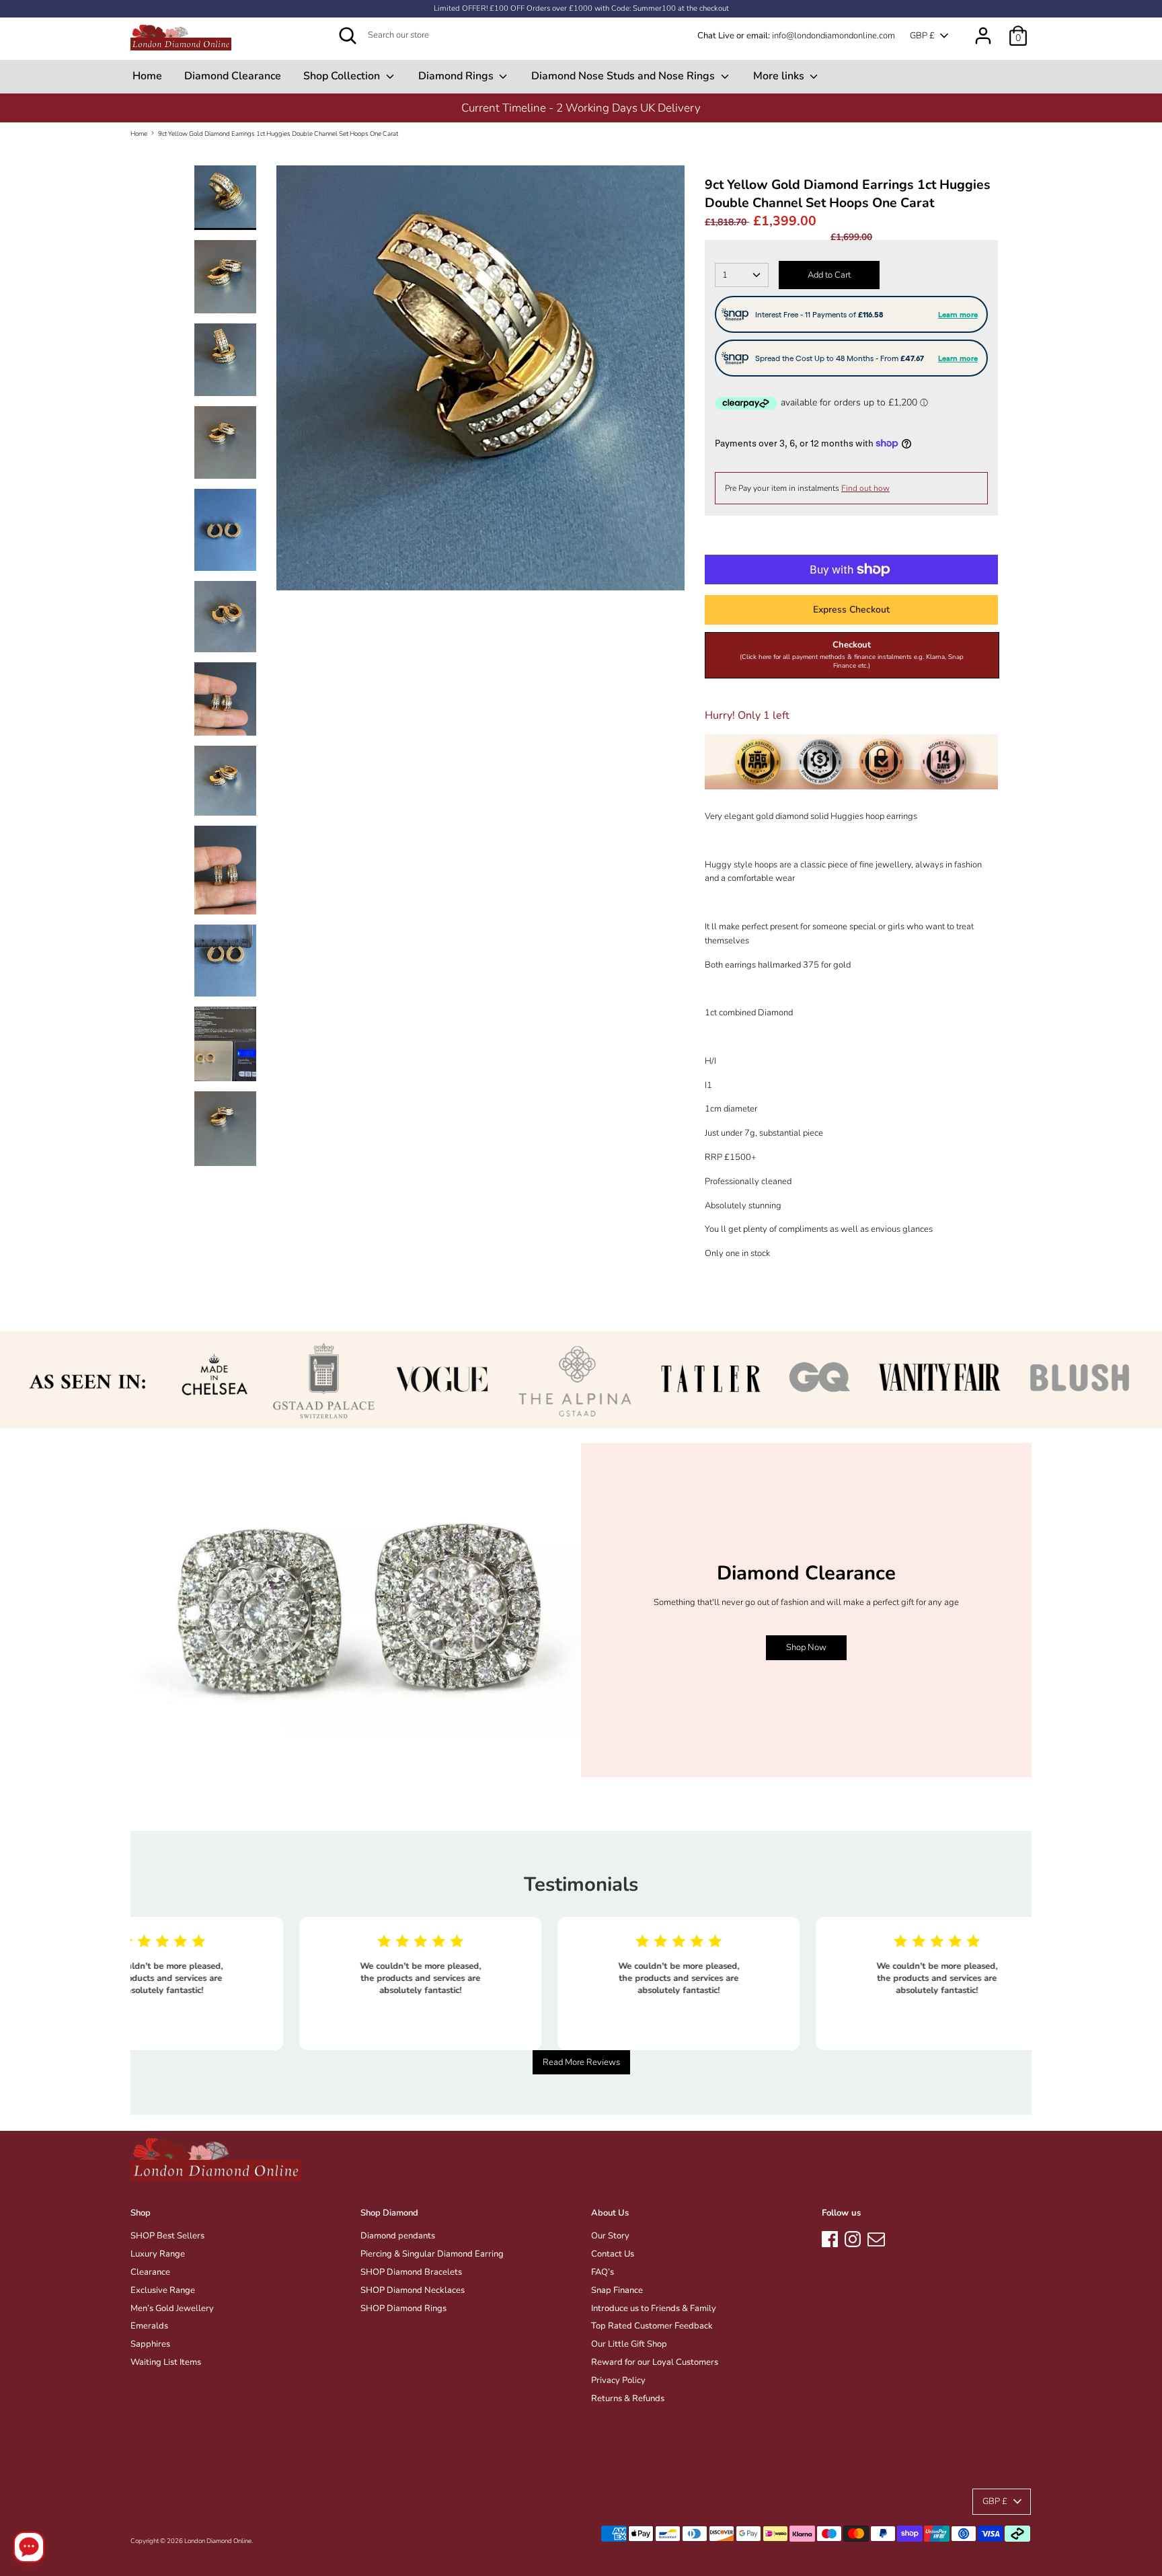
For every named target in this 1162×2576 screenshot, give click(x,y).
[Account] (983, 29)
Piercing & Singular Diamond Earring (432, 2254)
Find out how (865, 488)
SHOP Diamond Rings (403, 2308)
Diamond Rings (457, 76)
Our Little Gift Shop (629, 2344)
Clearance (150, 2272)
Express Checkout (851, 610)
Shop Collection (343, 76)
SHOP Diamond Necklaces (413, 2290)
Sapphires (150, 2344)
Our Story (610, 2236)
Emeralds (149, 2326)
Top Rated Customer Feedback (652, 2326)
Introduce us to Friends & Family (654, 2308)
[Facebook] (830, 2237)
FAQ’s (603, 2272)
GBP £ (922, 36)
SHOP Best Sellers (167, 2236)
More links (780, 76)
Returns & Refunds (628, 2398)
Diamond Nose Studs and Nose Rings (624, 76)
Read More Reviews (581, 2062)
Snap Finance (617, 2290)
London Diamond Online (218, 2541)
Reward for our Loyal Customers (655, 2362)
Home (147, 76)
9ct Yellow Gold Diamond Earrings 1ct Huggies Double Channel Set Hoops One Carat (278, 133)
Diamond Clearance (233, 76)
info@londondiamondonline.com (834, 36)
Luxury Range (158, 2254)
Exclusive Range (163, 2290)
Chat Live (716, 36)
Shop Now (806, 1647)
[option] (581, 108)
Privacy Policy (618, 2380)
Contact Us (613, 2254)
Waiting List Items (166, 2362)
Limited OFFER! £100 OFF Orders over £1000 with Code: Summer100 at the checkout (581, 8)
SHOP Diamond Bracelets (411, 2272)
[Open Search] (348, 36)
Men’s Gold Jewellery (172, 2308)
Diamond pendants (398, 2236)
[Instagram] (853, 2237)
